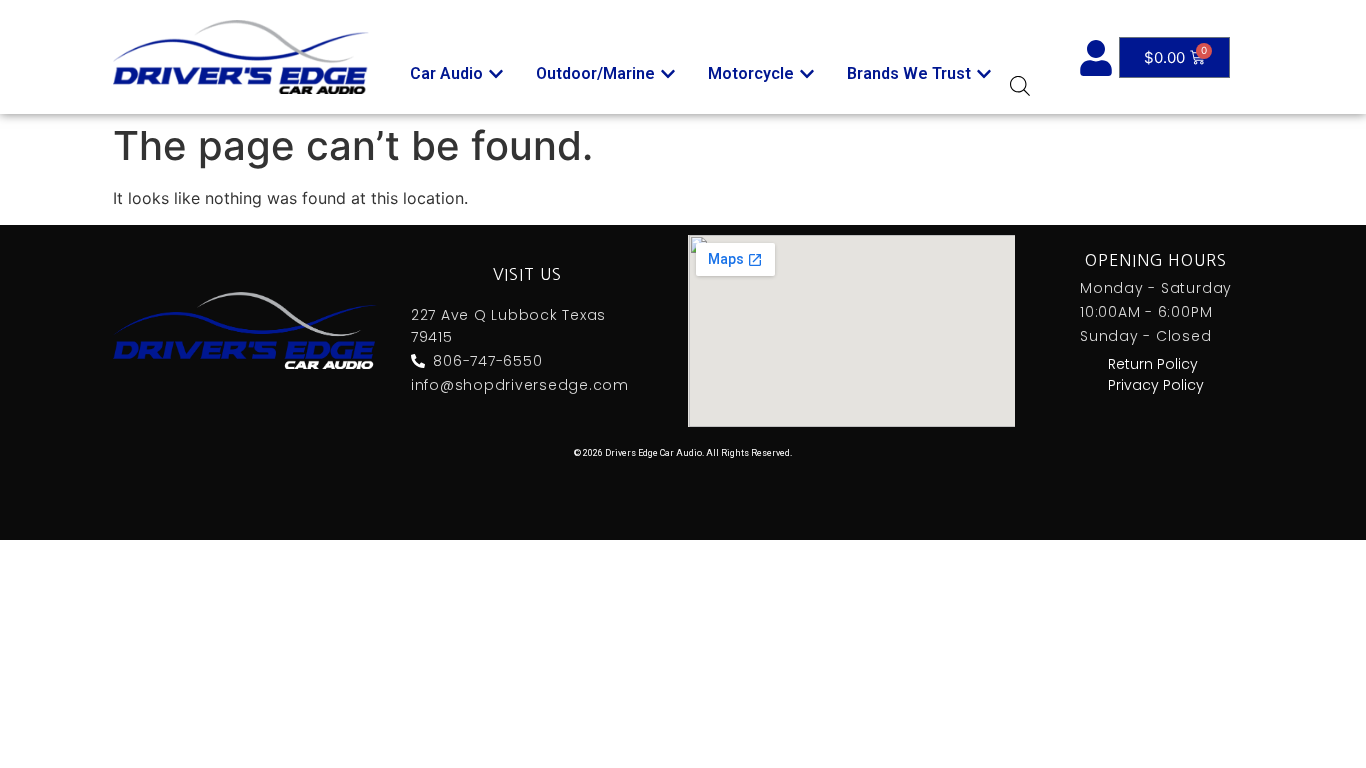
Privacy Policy (1156, 385)
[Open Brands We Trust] (984, 74)
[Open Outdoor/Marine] (668, 74)
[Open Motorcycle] (807, 74)
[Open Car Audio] (496, 74)
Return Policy (1153, 364)
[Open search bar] (1020, 85)
